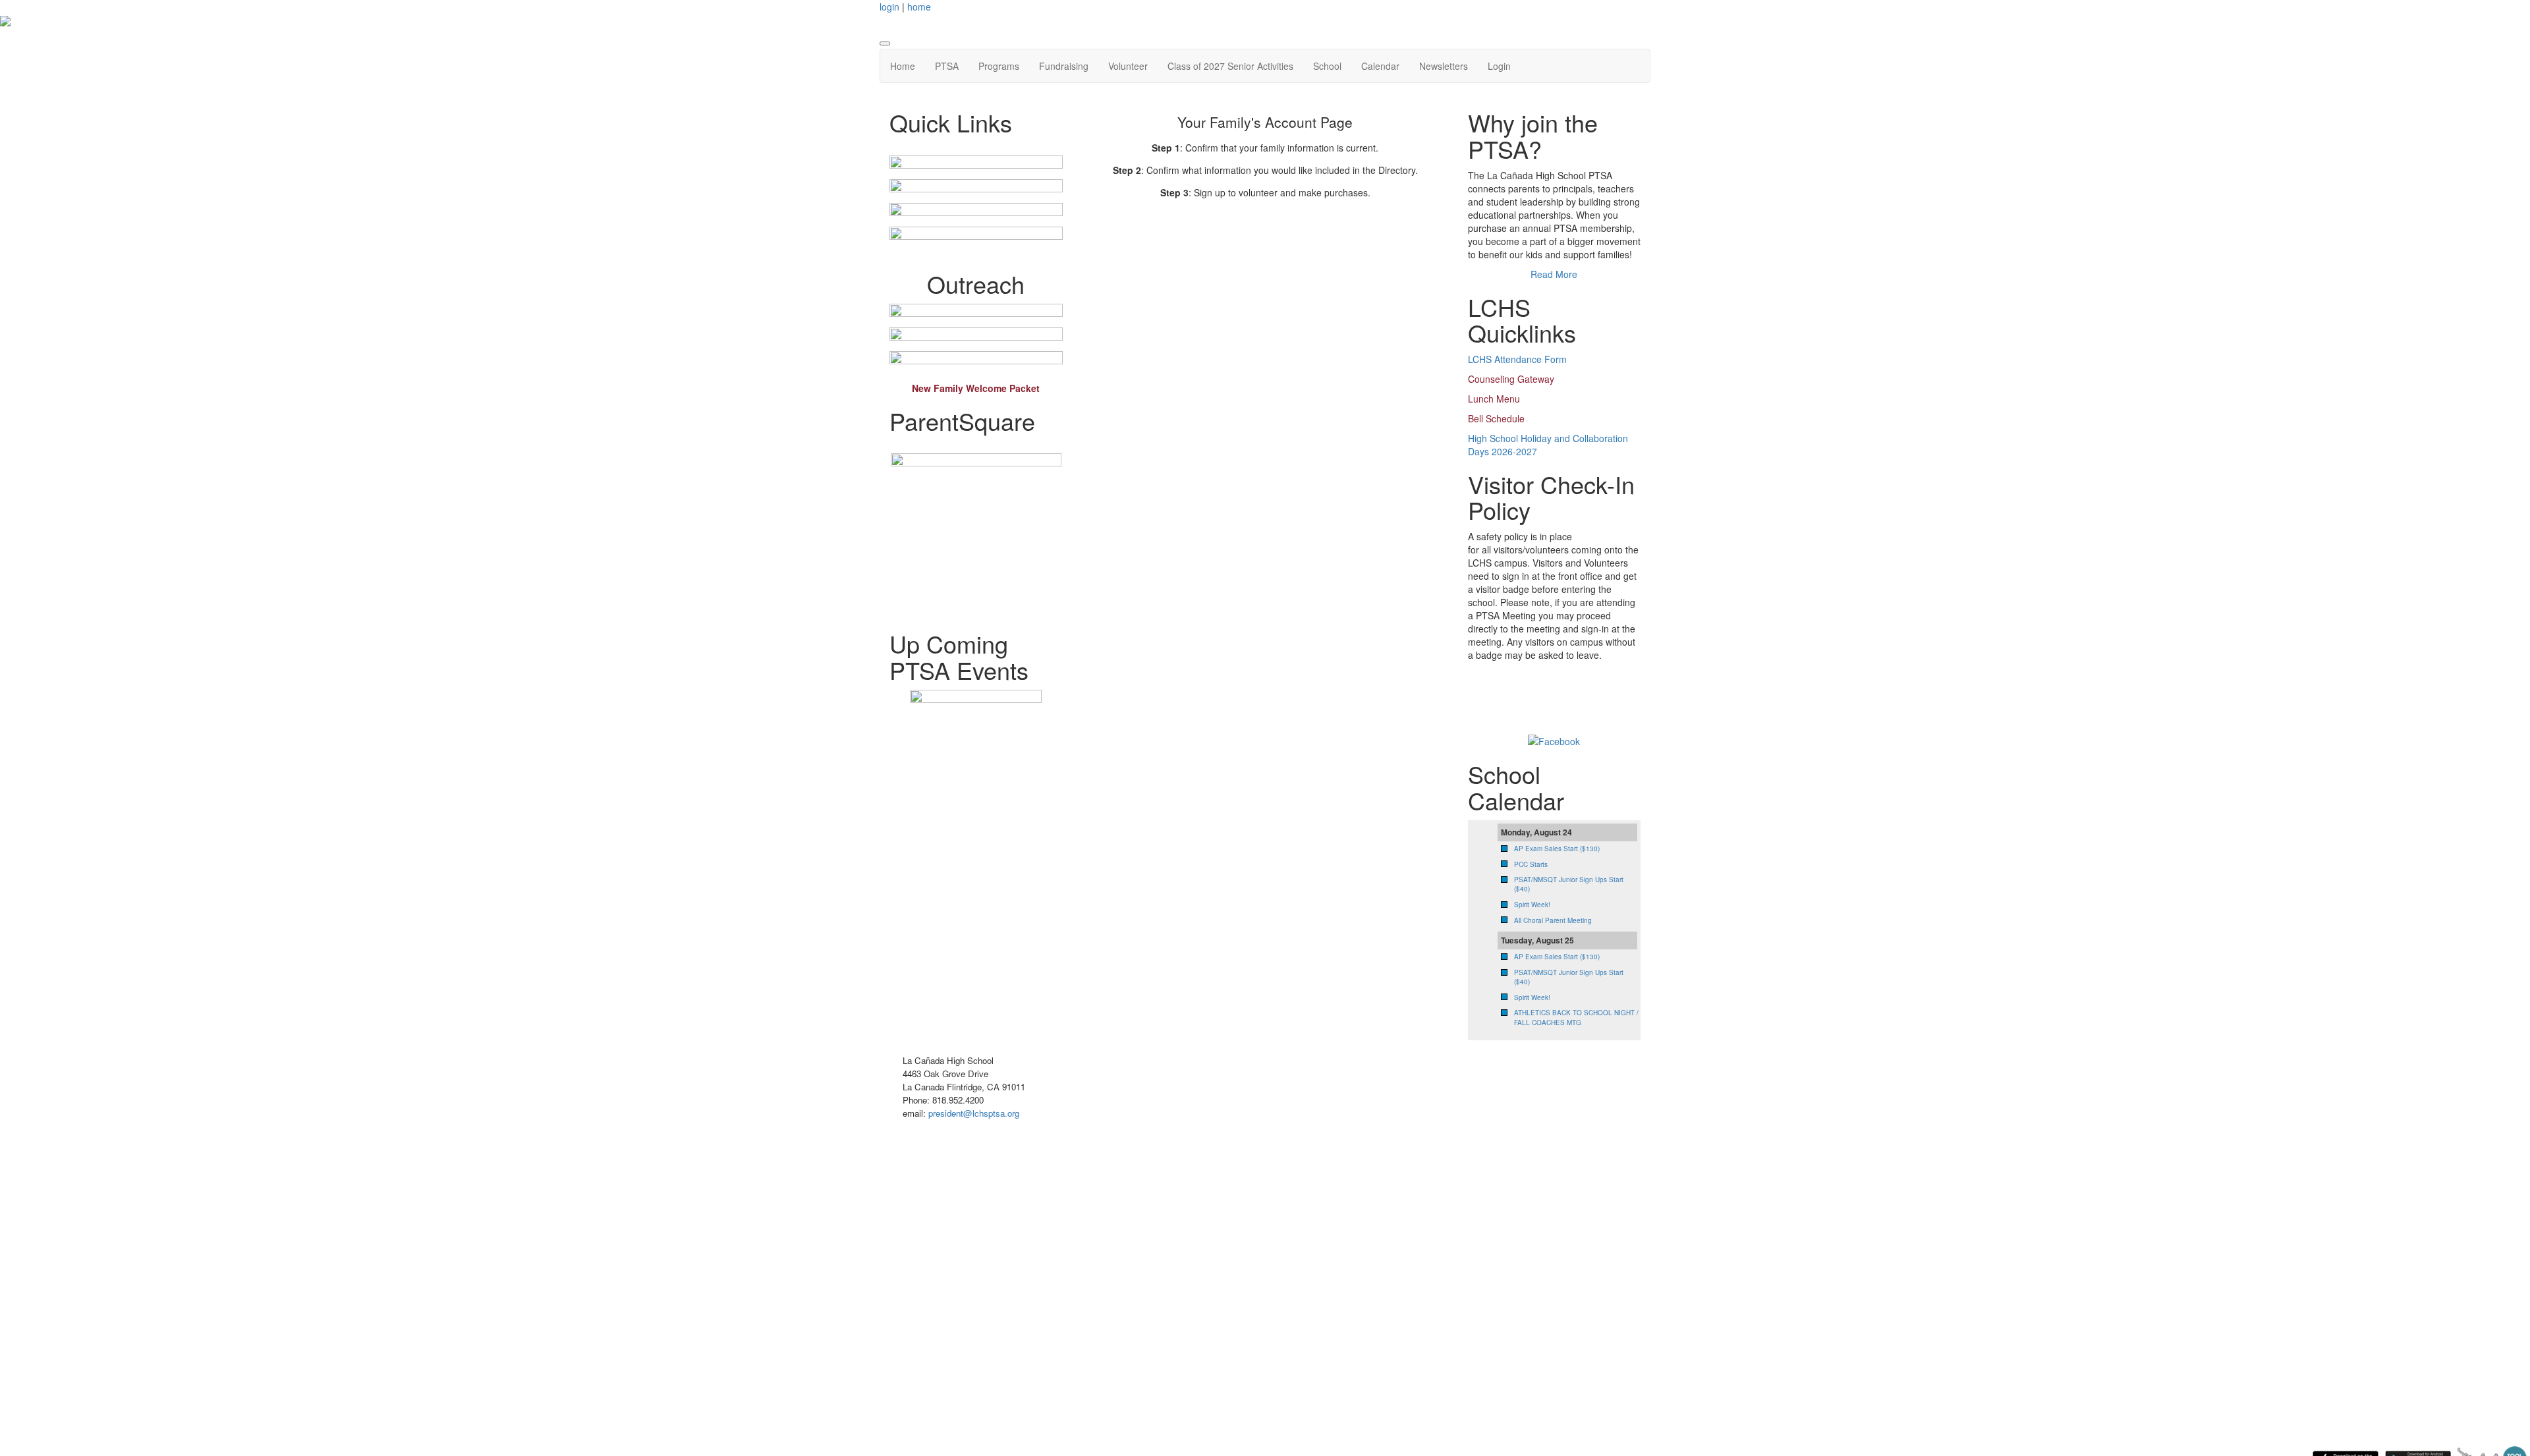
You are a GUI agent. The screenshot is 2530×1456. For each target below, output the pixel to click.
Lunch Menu (1494, 399)
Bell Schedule (1496, 418)
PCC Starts (1531, 864)
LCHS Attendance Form (1517, 359)
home (919, 7)
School (1327, 66)
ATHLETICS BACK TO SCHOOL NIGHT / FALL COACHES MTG (1576, 1017)
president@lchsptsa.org (974, 1113)
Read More (1554, 274)
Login (1499, 66)
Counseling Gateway (1511, 379)
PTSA (947, 66)
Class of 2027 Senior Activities (1230, 66)
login (889, 7)
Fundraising (1064, 66)
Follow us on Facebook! (1534, 701)
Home (903, 66)
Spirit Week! (1532, 905)
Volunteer (1128, 66)
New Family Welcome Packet (976, 388)
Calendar (1380, 66)
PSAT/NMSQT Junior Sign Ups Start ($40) (1569, 977)
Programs (999, 66)
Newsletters (1444, 66)
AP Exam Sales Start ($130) (1557, 849)
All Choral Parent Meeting (1553, 920)
